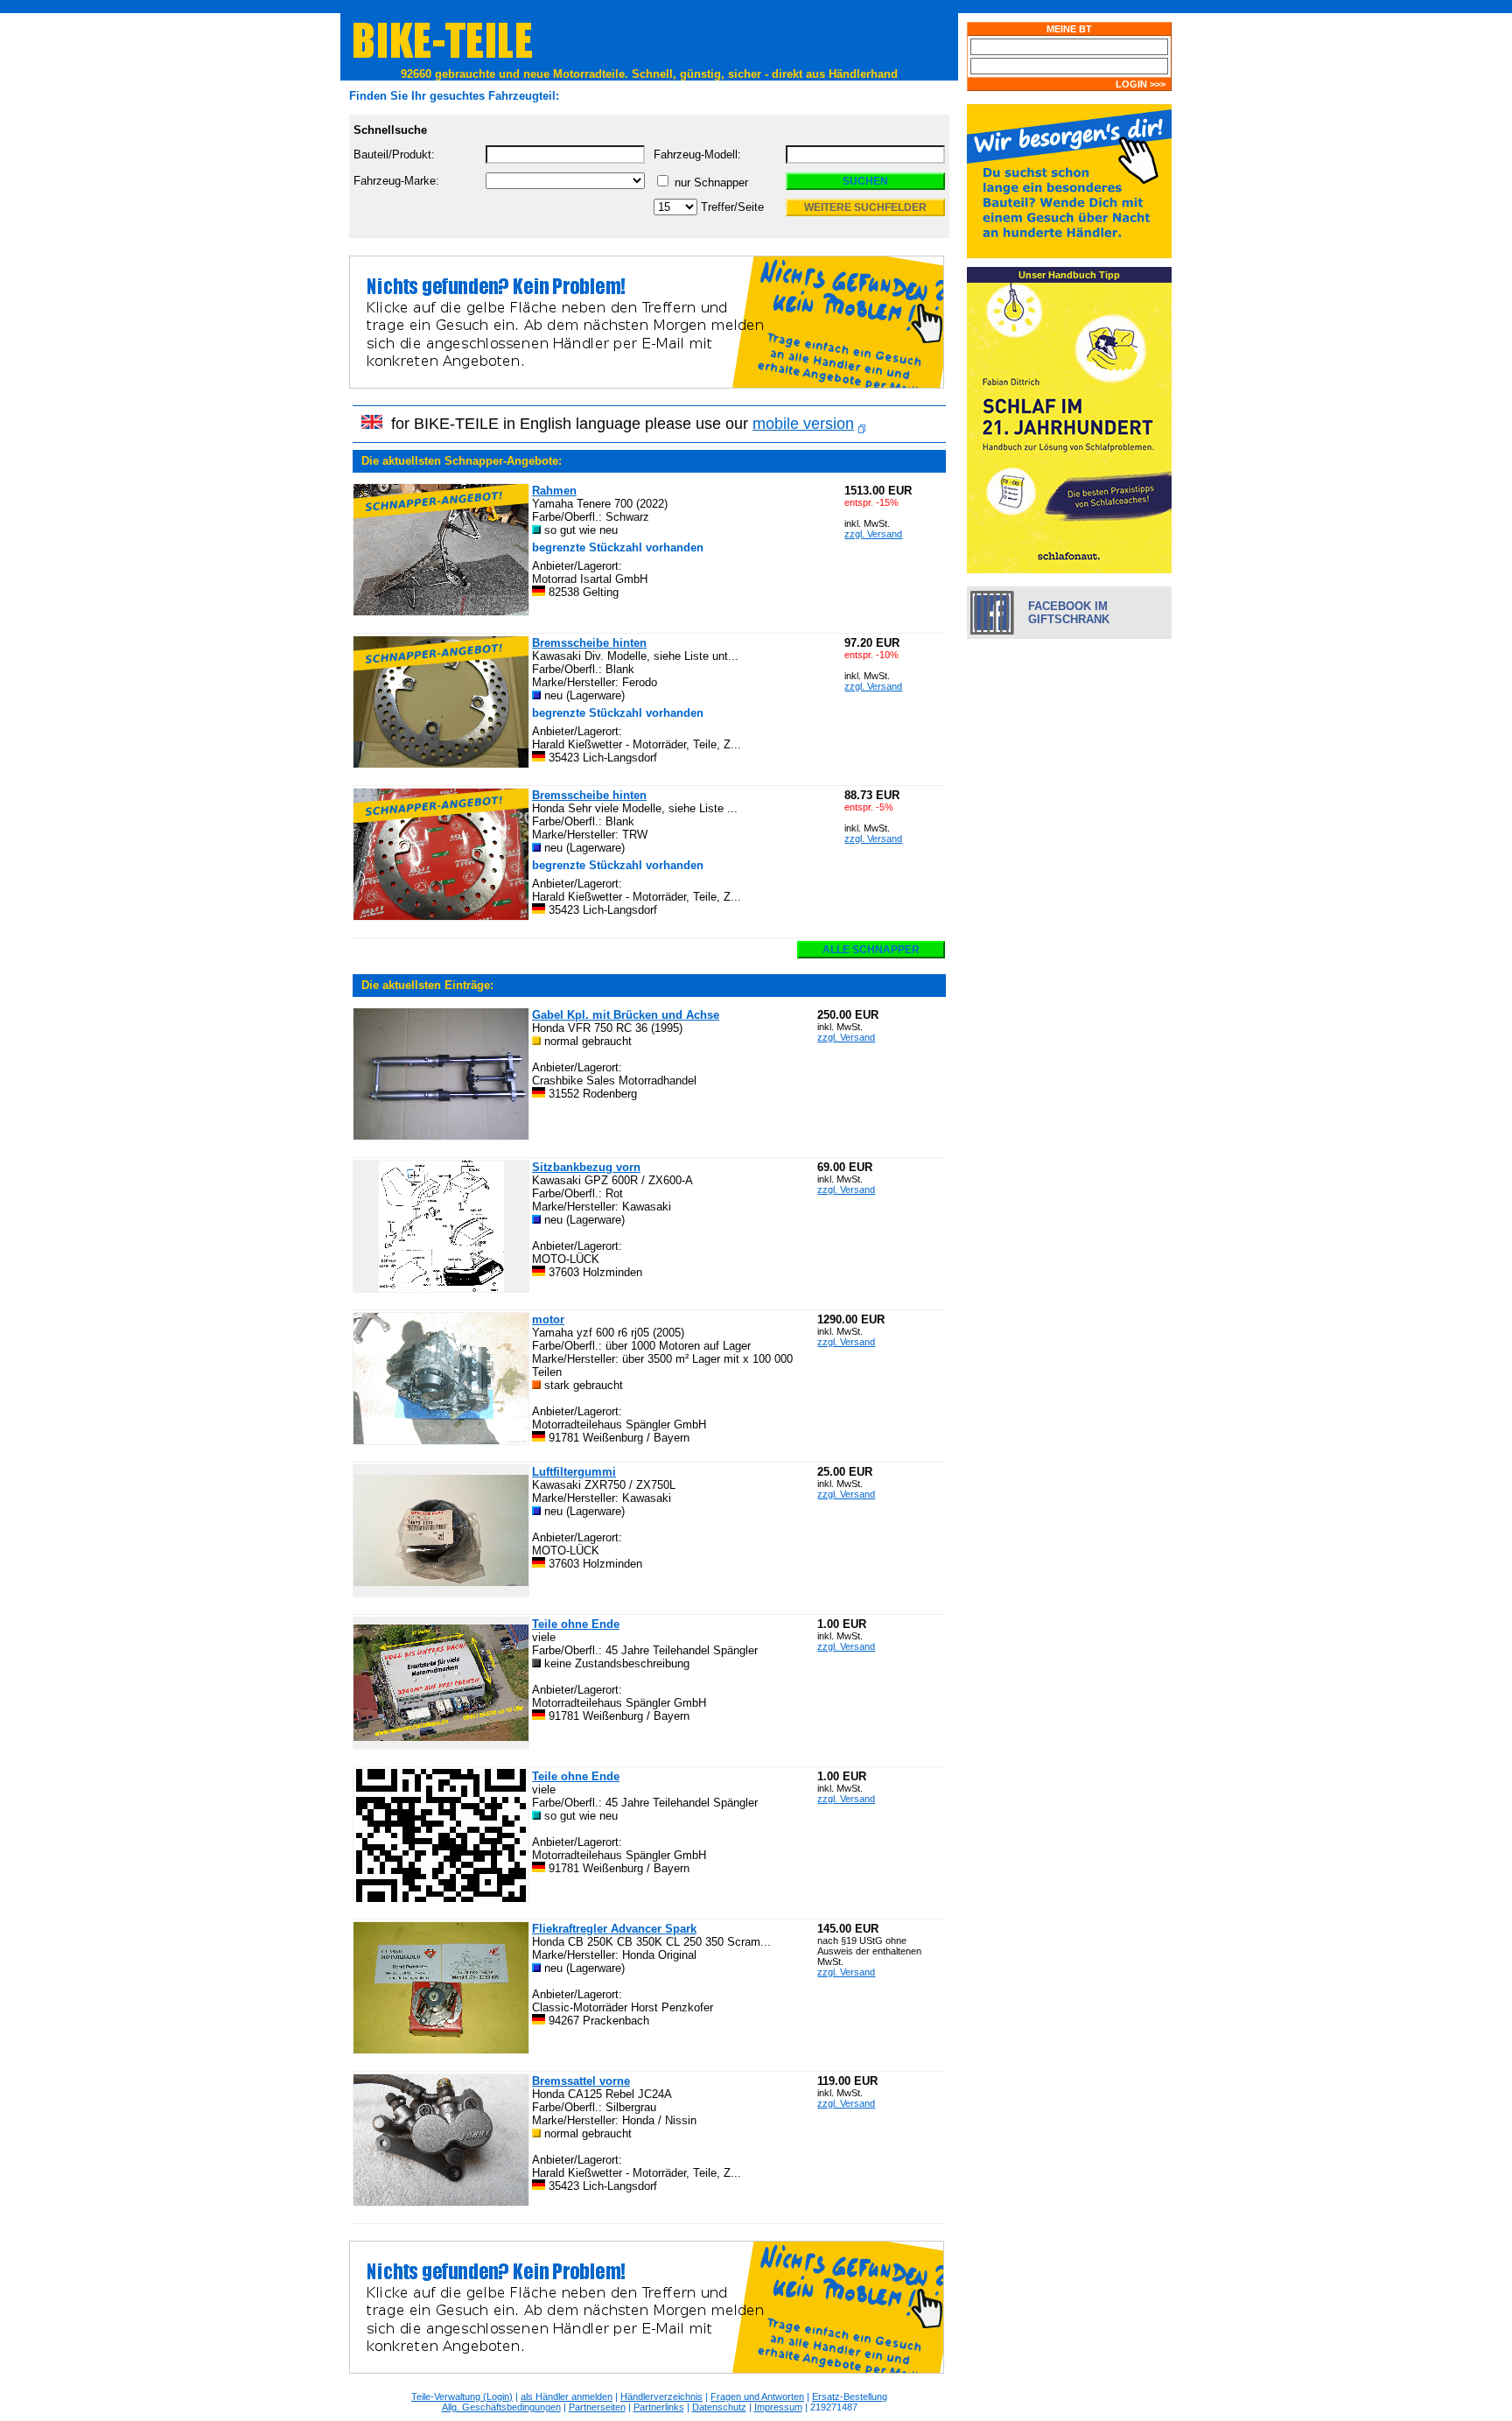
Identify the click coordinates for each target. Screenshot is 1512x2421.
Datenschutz (719, 2407)
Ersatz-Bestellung (850, 2396)
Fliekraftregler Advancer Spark (614, 1929)
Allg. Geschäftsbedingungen (501, 2407)
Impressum (778, 2407)
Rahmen (554, 491)
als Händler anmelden (567, 2396)
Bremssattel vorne (581, 2081)
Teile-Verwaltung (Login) (462, 2396)
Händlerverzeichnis (661, 2396)
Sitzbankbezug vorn (586, 1167)
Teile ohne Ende (576, 1624)
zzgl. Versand (873, 534)
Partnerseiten (597, 2407)
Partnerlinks (659, 2407)
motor (548, 1319)
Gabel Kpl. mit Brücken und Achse (626, 1015)
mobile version (803, 424)
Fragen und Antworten (757, 2396)
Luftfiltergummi (574, 1472)
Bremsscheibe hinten (589, 643)
